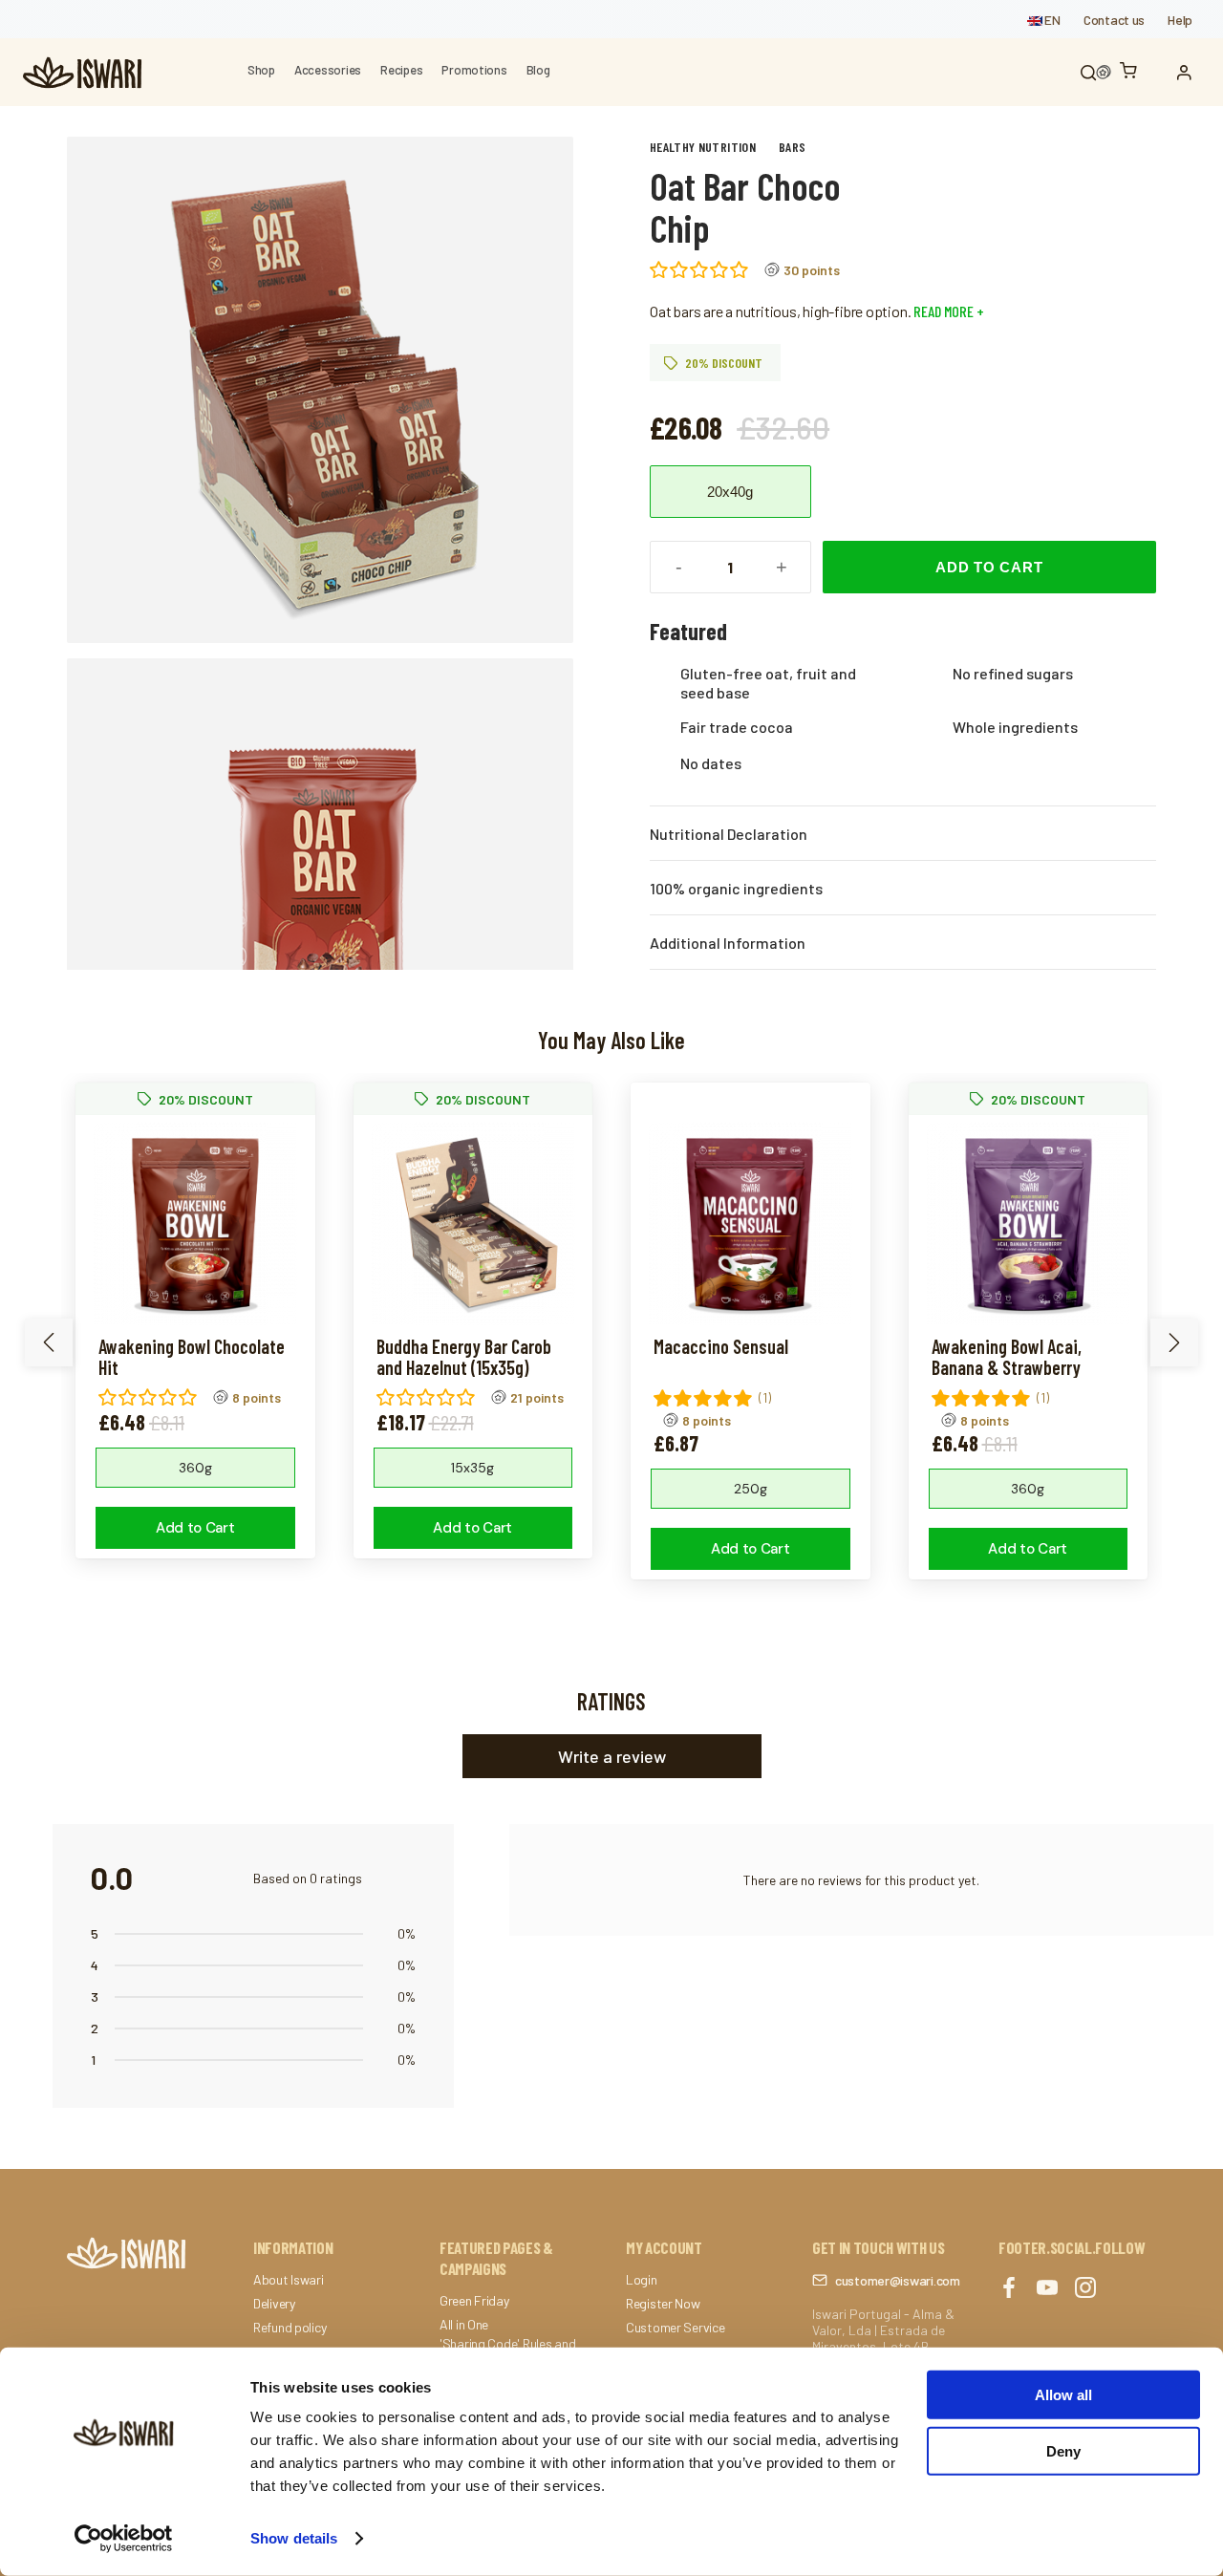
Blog (538, 70)
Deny (1063, 2450)
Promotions (474, 70)
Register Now (663, 2304)
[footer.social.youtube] (1047, 2289)
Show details (294, 2538)
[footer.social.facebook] (1009, 2289)
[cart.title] (1133, 72)
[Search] (1088, 73)
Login (642, 2280)
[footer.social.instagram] (1085, 2289)
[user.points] (1104, 73)
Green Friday (474, 2301)
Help (1180, 20)
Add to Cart (989, 567)
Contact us (1114, 20)
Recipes (401, 70)
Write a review (612, 1756)
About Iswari (289, 2280)
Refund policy (290, 2328)
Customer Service (676, 2328)
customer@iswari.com (898, 2280)
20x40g (730, 492)
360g (195, 1468)
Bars (792, 147)
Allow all (1063, 2395)
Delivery (274, 2304)
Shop (261, 70)
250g (751, 1489)
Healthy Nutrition (703, 147)
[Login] (1189, 73)
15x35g (472, 1468)
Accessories (328, 70)
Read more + (947, 311)
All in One (464, 2325)
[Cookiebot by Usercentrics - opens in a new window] (124, 2539)
